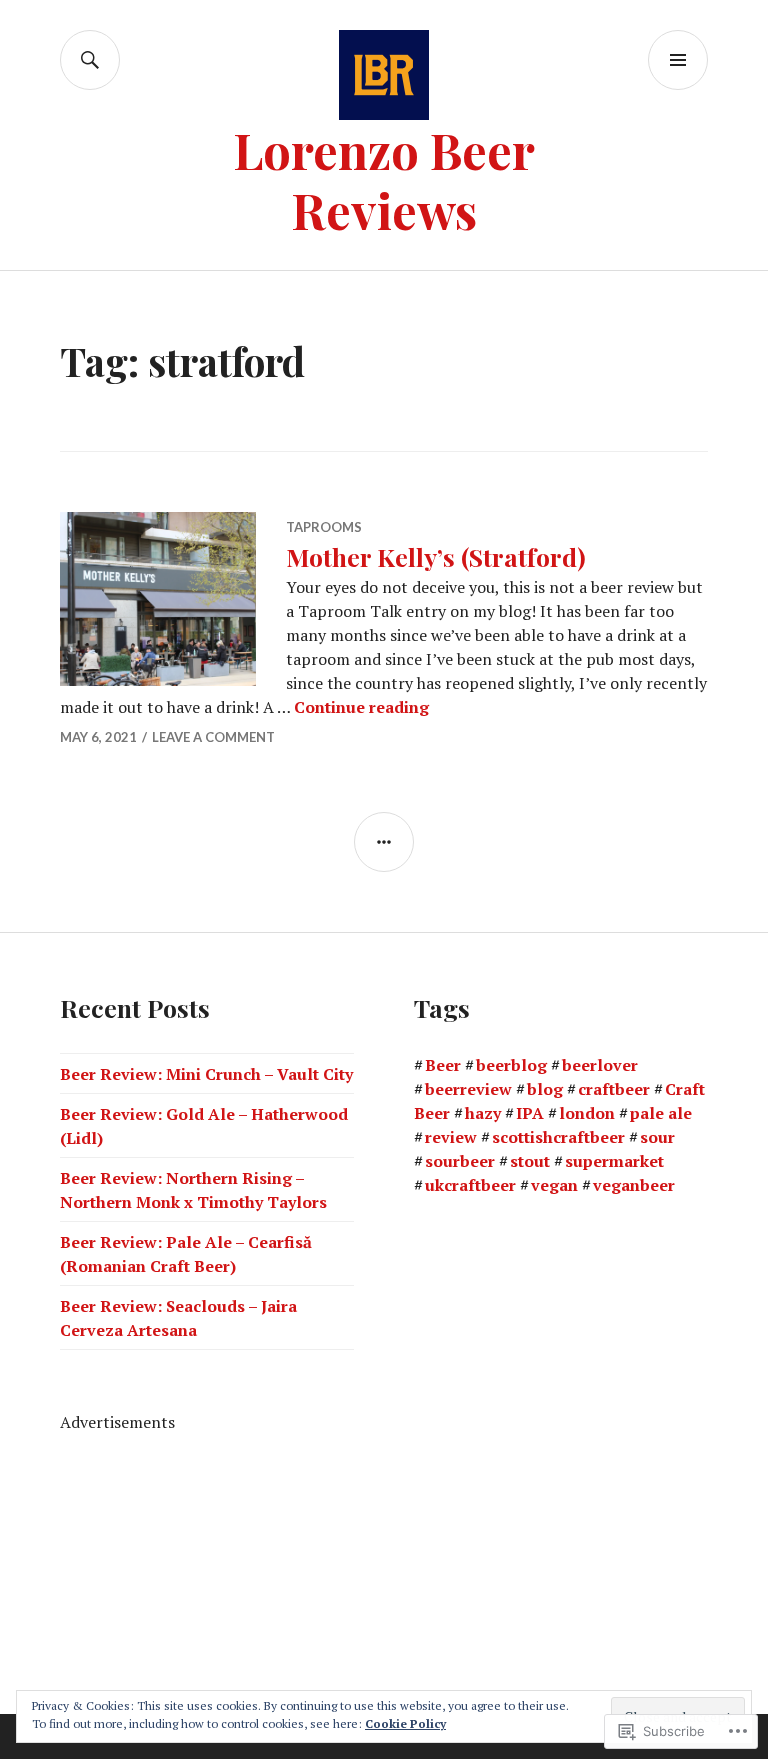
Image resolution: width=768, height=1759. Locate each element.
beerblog (511, 1065)
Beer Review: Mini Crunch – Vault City (206, 1074)
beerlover (600, 1065)
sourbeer (460, 1161)
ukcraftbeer (470, 1185)
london (587, 1113)
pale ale (661, 1113)
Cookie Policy (405, 1723)
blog (545, 1089)
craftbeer (614, 1089)
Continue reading (361, 707)
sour (657, 1137)
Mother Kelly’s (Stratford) (436, 556)
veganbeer (634, 1185)
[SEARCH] (90, 60)
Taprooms (324, 527)
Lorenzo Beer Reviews (384, 179)
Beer (443, 1065)
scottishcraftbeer (558, 1137)
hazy (483, 1113)
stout (530, 1161)
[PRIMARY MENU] (678, 60)
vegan (554, 1185)
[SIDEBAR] (384, 842)
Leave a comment (213, 737)
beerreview (468, 1089)
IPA (530, 1113)
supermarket (614, 1161)
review (451, 1137)
